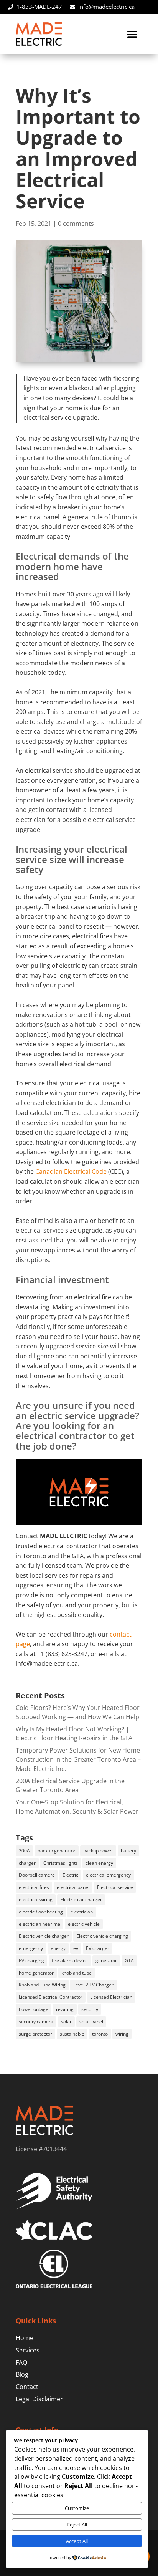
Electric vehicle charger (44, 1936)
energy (58, 1948)
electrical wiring (36, 1899)
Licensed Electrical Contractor (51, 1997)
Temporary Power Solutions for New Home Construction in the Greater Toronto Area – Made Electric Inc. (78, 1759)
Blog (22, 2374)
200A (24, 1851)
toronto (100, 2034)
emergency (31, 1948)
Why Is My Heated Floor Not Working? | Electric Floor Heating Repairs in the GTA (74, 1734)
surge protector (35, 2034)
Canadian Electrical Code (71, 1171)
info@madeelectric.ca (106, 7)
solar (66, 2022)
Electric (70, 1875)
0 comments (76, 224)
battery (128, 1851)
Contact (27, 2387)
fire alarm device (70, 1961)
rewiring (65, 2009)
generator (106, 1961)
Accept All (77, 2541)
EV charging (31, 1961)
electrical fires (34, 1887)
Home (25, 2338)
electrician (82, 1912)
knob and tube (77, 1973)
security (90, 2009)
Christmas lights (61, 1863)
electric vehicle (84, 1924)
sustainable (72, 2034)
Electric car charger (81, 1899)
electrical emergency (108, 1875)
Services (28, 2350)
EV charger (98, 1948)
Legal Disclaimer (39, 2399)
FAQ (21, 2362)
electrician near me (39, 1924)
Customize (77, 2508)
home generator (36, 1973)
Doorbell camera (37, 1875)
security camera (36, 2022)
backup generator (57, 1851)
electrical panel (73, 1887)
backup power (98, 1851)
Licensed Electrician (111, 1997)
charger (27, 1863)
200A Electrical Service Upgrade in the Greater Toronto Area (70, 1786)
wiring (122, 2034)
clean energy (99, 1863)
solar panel (91, 2022)
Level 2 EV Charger (93, 1985)
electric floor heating (41, 1912)
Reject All (77, 2525)
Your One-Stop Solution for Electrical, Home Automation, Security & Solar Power (77, 1807)
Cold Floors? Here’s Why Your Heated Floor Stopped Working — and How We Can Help (78, 1712)
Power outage (34, 2009)
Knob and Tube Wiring (42, 1985)
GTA (129, 1961)
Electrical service (115, 1887)
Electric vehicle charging (102, 1936)
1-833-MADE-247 (39, 7)
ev (76, 1948)
